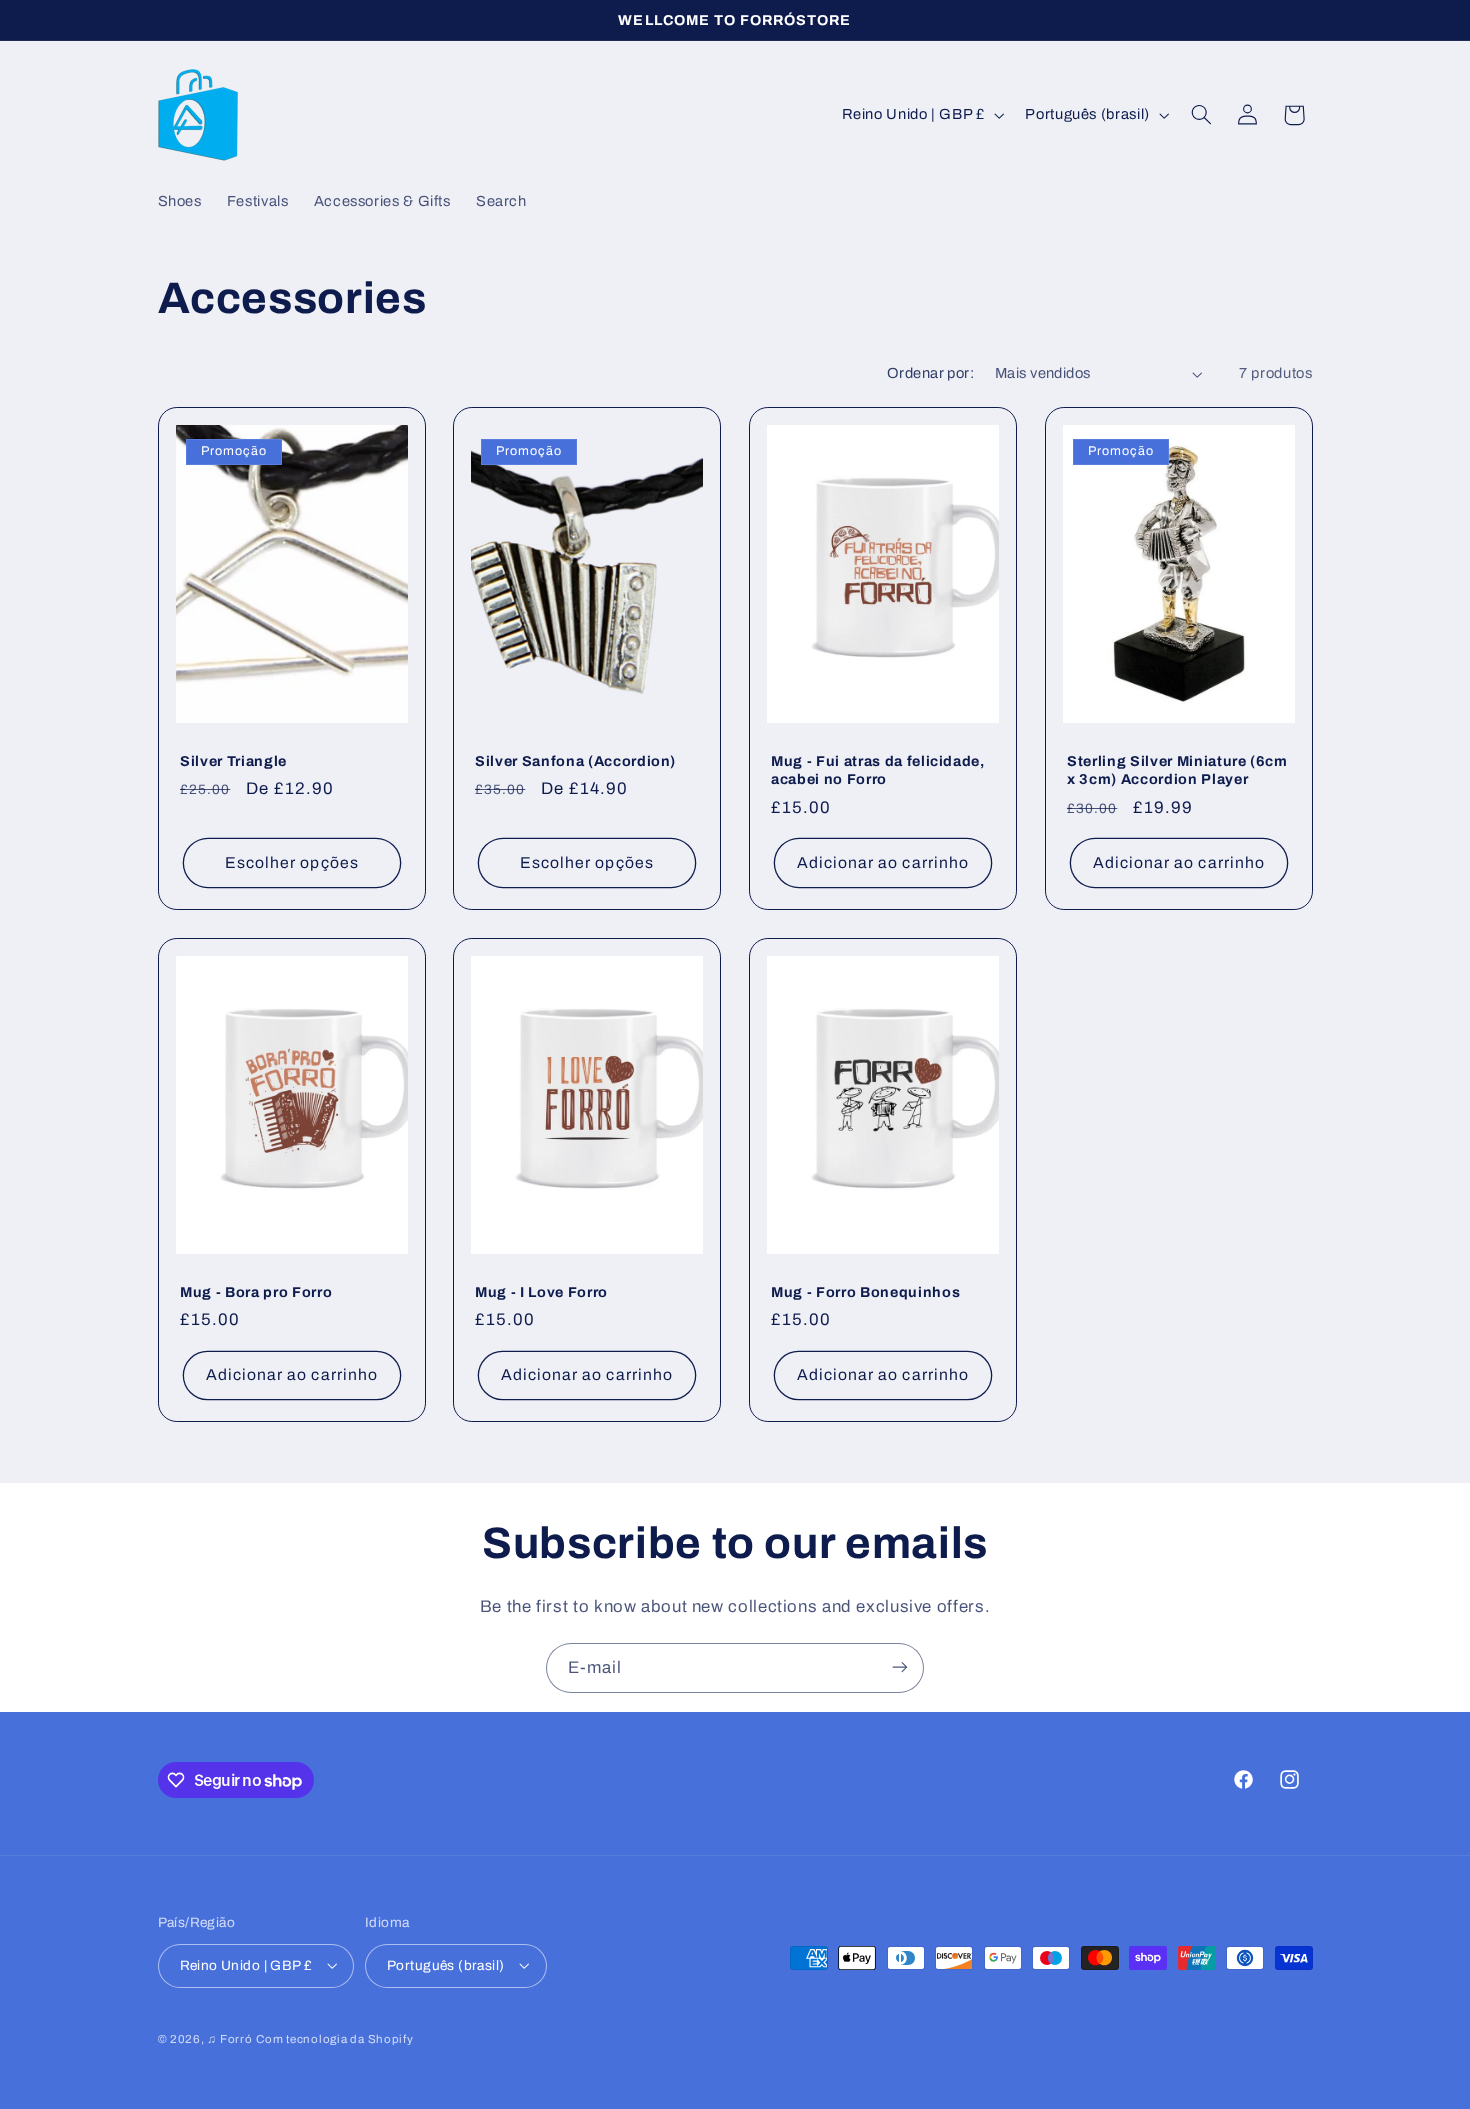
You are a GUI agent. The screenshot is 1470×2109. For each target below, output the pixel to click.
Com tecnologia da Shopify (334, 2038)
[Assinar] (900, 1667)
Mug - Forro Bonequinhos (865, 1292)
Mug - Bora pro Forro (256, 1292)
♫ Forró (229, 2038)
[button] (1201, 115)
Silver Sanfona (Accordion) (575, 761)
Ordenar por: (930, 373)
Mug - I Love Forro (541, 1292)
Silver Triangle (233, 761)
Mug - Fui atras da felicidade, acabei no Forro (878, 770)
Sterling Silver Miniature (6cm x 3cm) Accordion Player (1177, 770)
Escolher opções (292, 862)
